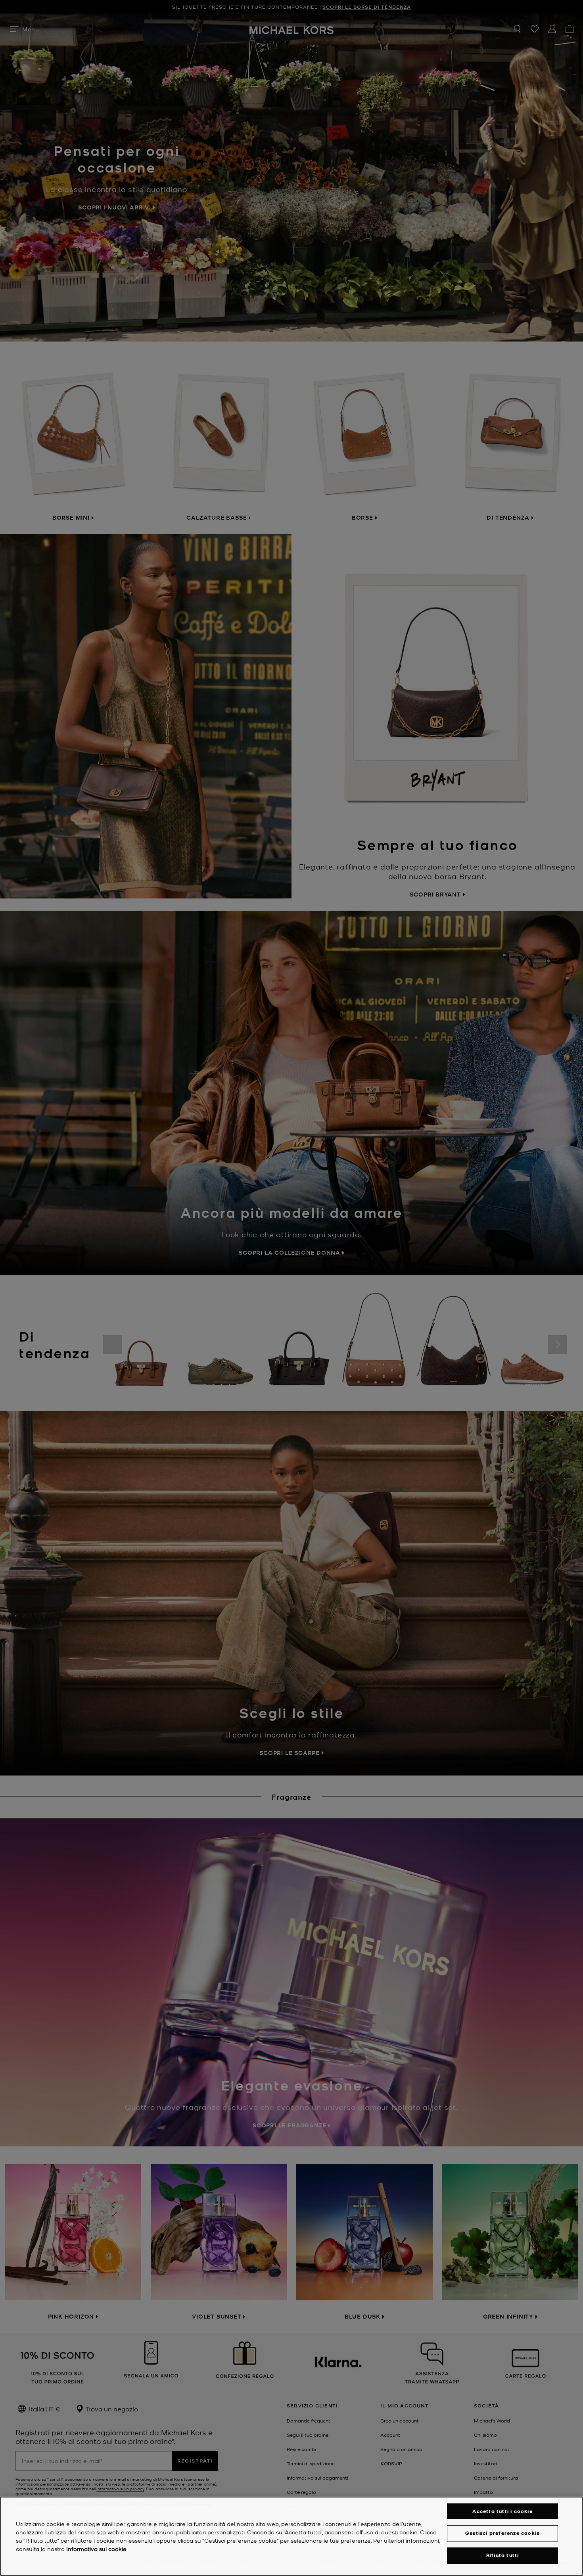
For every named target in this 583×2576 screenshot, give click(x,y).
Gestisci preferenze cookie (502, 2533)
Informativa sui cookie (96, 2549)
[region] (291, 2536)
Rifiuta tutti (503, 2555)
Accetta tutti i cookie (502, 2511)
